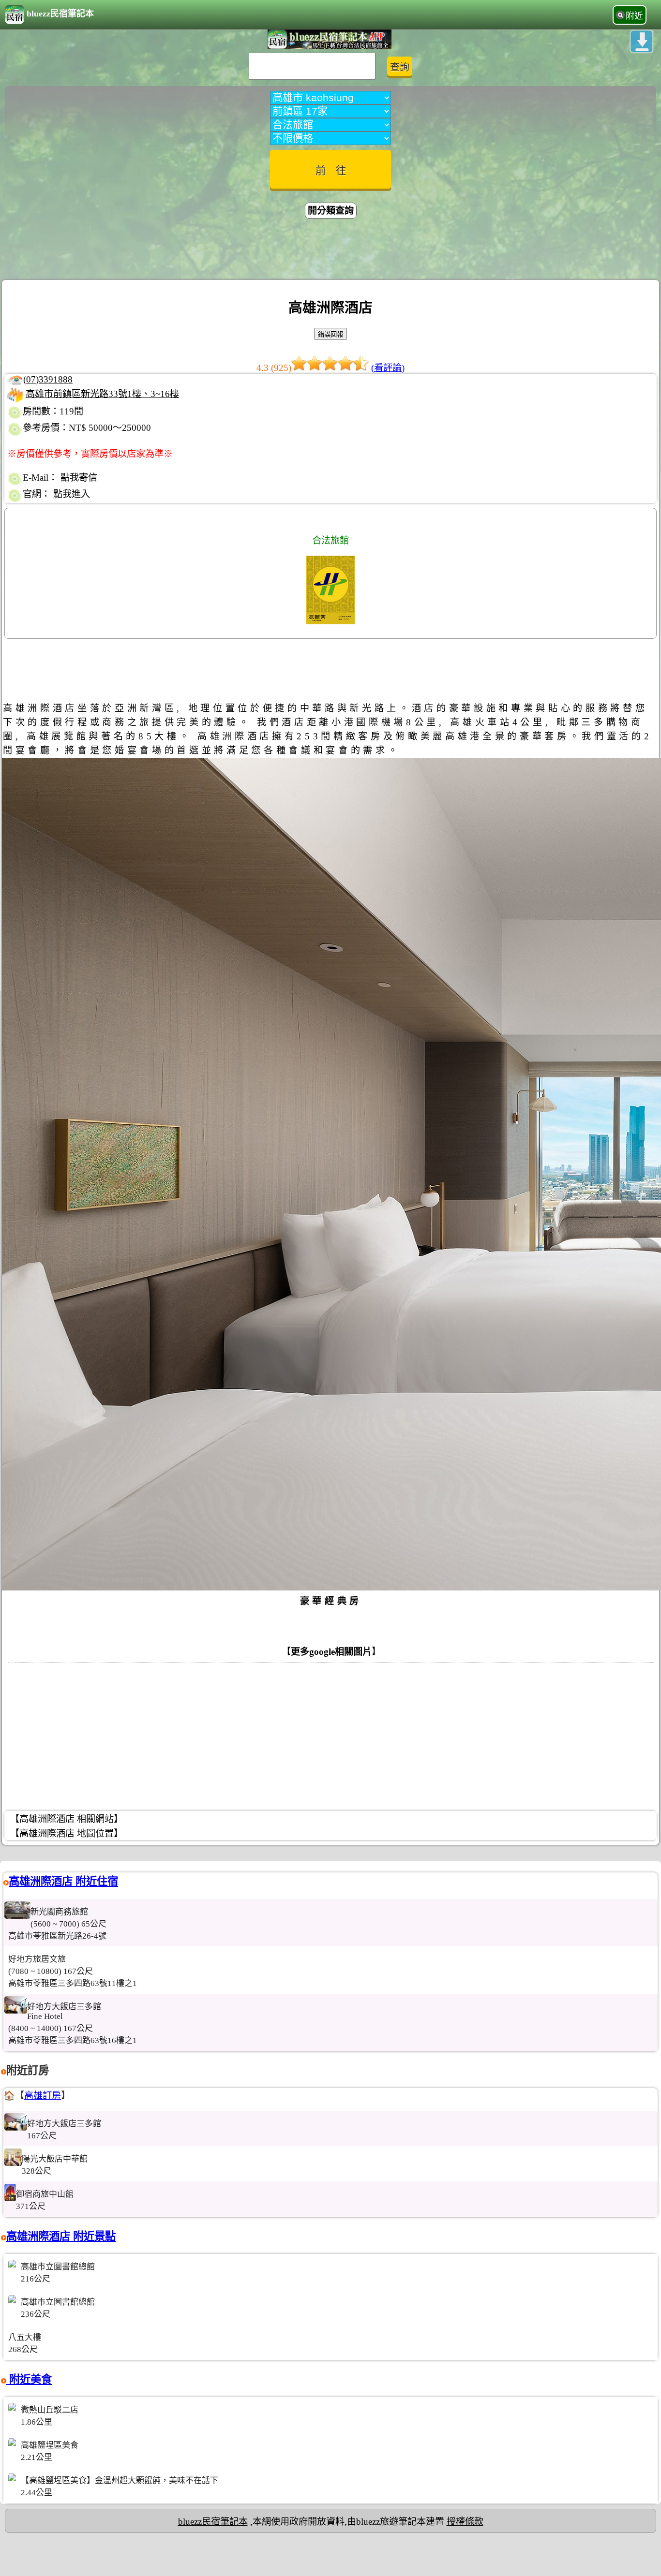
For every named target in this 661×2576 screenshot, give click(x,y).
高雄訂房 (43, 2096)
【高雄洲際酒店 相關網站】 (67, 1819)
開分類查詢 (331, 211)
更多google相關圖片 (331, 1652)
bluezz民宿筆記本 (60, 14)
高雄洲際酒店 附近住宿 (63, 1881)
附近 (634, 16)
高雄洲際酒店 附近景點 (61, 2236)
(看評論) (388, 368)
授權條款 (465, 2522)
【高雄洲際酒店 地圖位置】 (67, 1833)
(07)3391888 (48, 379)
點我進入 (72, 494)
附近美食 (29, 2379)
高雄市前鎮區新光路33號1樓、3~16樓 (102, 394)
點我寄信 (79, 478)
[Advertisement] (330, 250)
